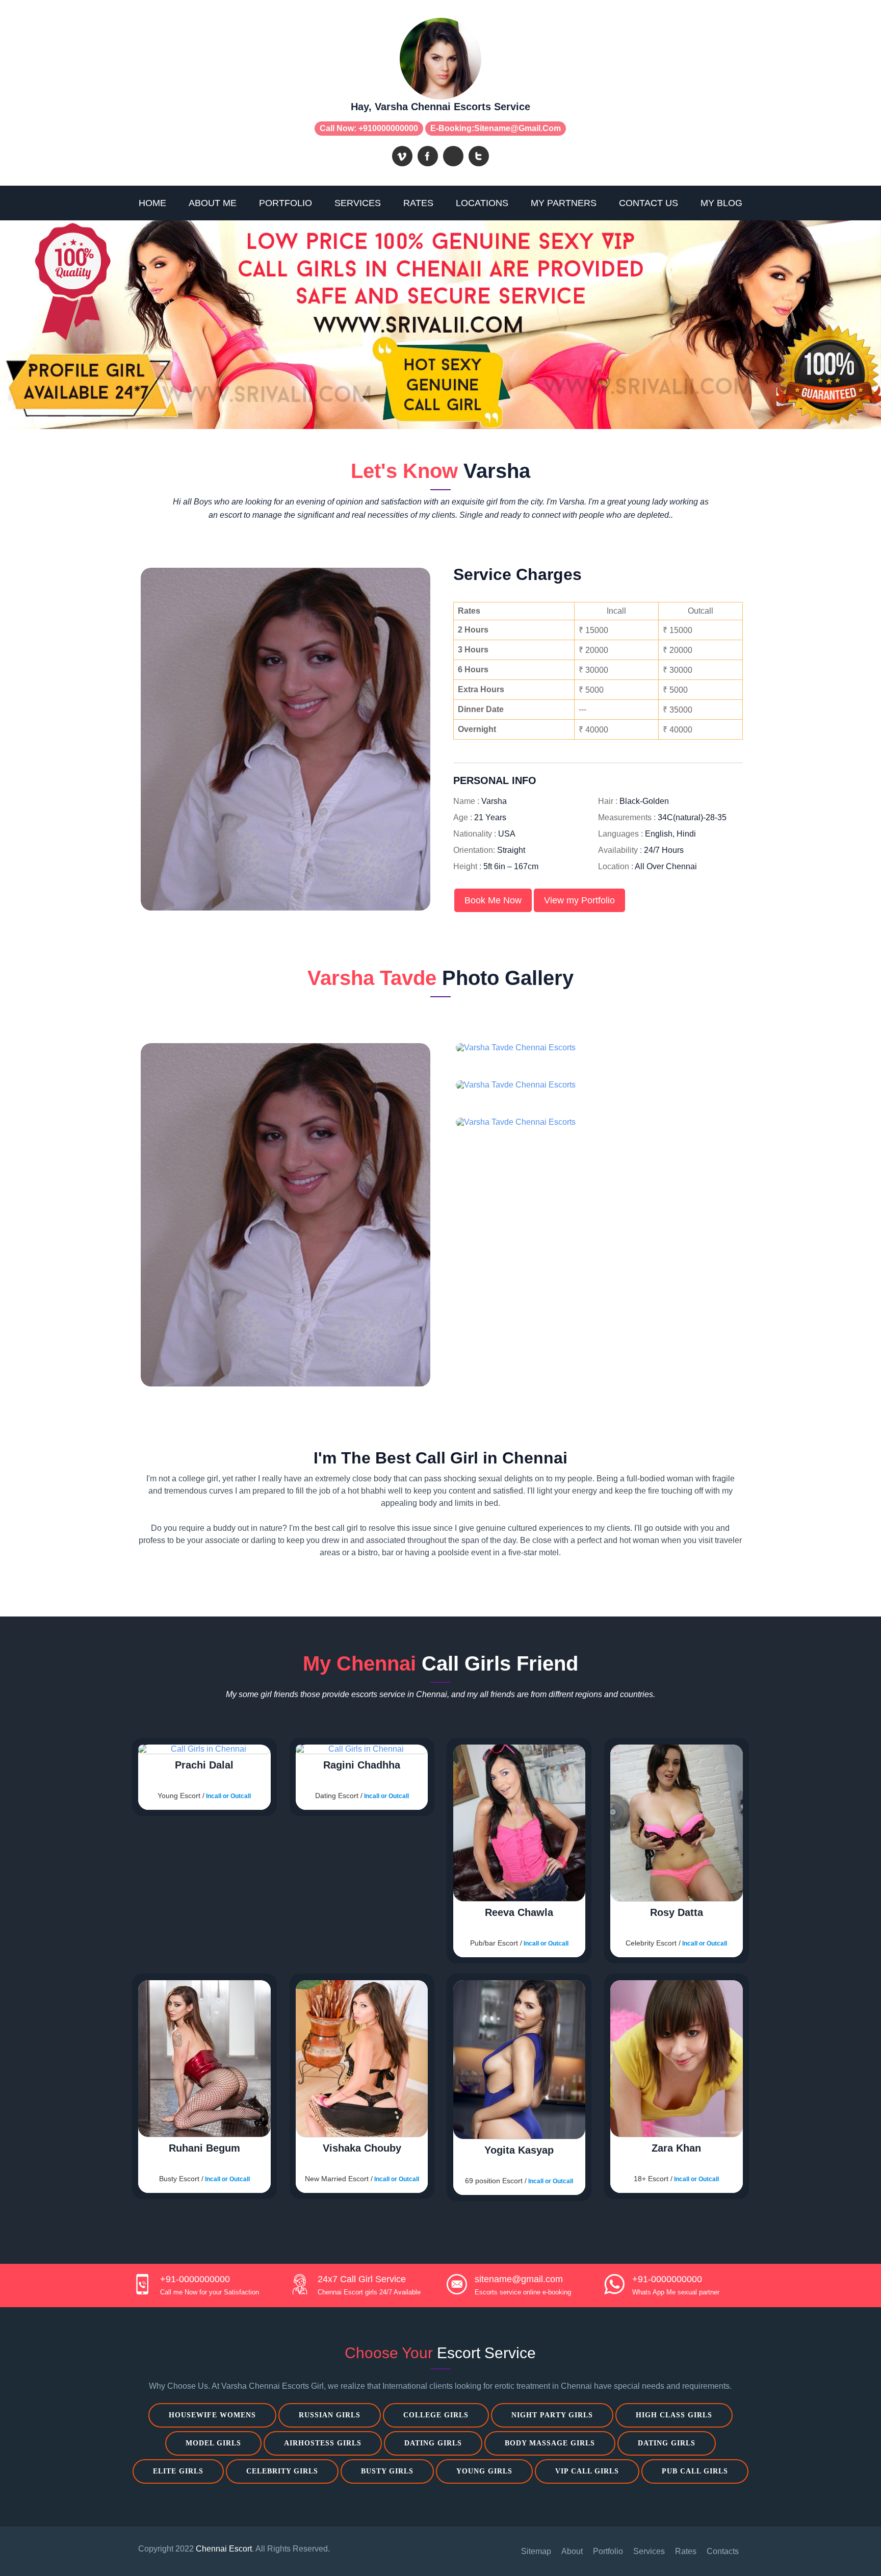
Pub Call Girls (695, 2471)
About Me (213, 203)
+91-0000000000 (195, 2279)
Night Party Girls (552, 2415)
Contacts (723, 2551)
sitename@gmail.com (517, 128)
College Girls (436, 2415)
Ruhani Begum (204, 2148)
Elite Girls (178, 2471)
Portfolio (286, 203)
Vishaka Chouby (362, 2148)
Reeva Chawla (519, 1912)
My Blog (721, 203)
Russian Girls (330, 2415)
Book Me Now (493, 900)
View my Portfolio (579, 900)
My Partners (564, 203)
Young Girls (484, 2471)
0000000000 (395, 128)
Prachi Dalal (204, 1765)
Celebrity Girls (282, 2471)
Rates (418, 203)
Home (152, 203)
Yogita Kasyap (519, 2150)
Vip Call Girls (587, 2471)
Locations (482, 203)
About (572, 2551)
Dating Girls (433, 2443)
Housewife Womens (212, 2415)
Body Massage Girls (550, 2443)
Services (358, 203)
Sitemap (536, 2551)
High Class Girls (674, 2415)
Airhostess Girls (323, 2443)
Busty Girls (387, 2471)
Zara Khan (676, 2148)
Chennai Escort (224, 2549)
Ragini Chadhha (362, 1765)
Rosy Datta (677, 1912)
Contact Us (649, 203)
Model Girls (213, 2443)
